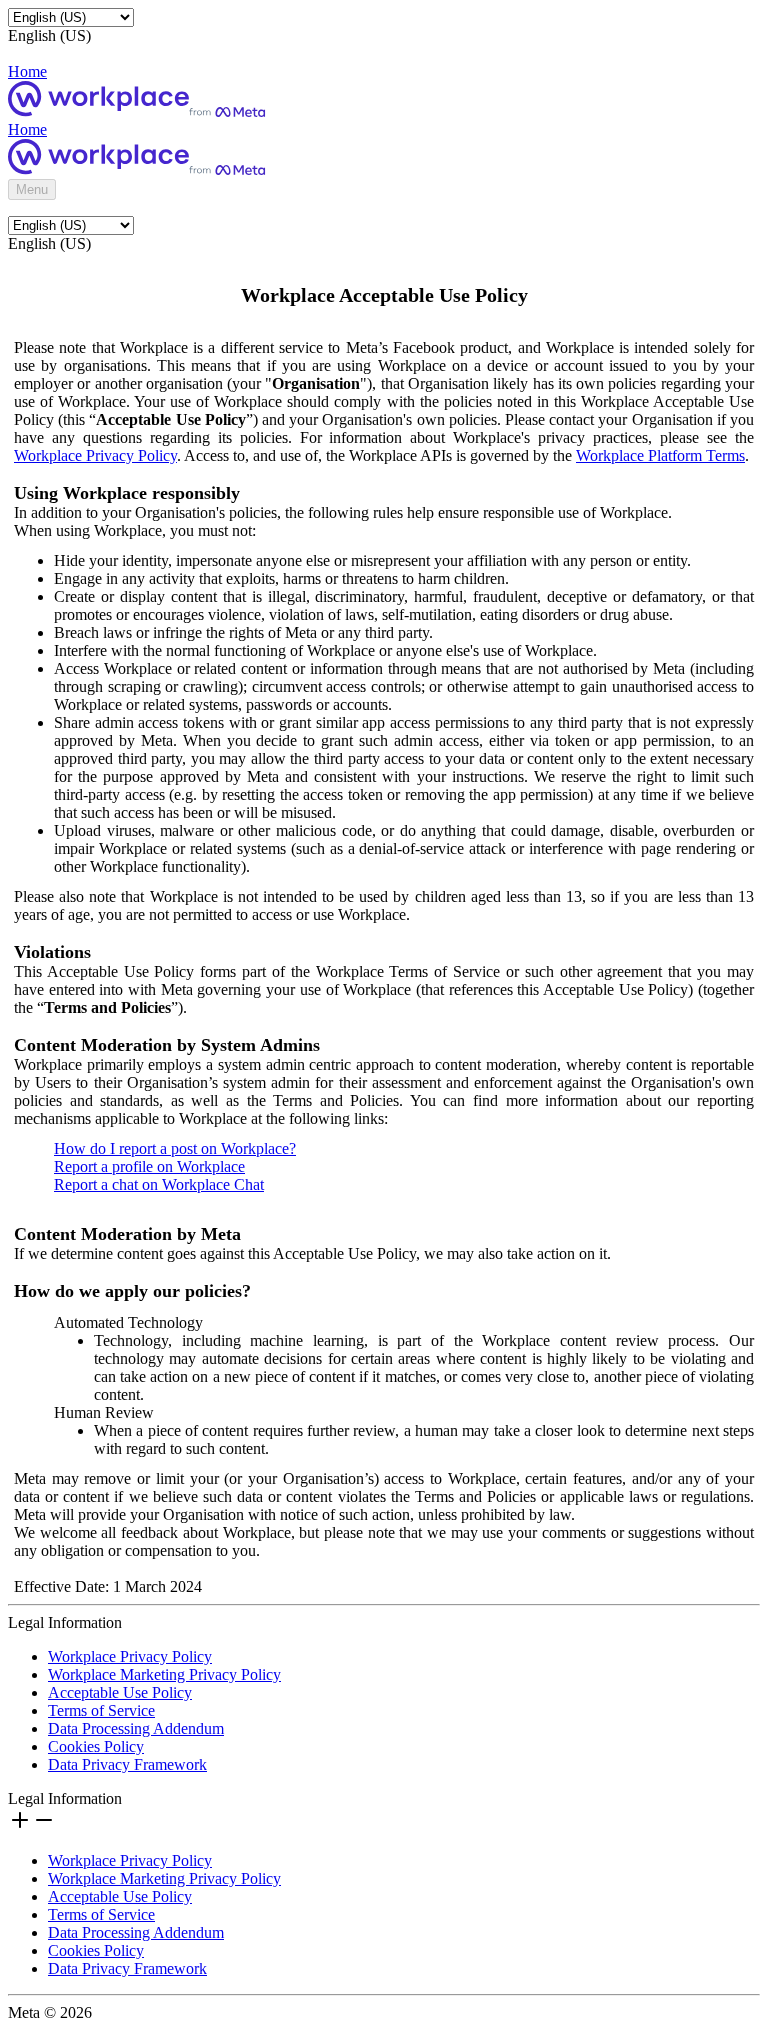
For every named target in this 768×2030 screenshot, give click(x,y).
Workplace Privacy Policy (95, 455)
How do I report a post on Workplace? (175, 1148)
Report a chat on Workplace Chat (159, 1184)
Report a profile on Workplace (149, 1166)
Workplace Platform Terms (660, 455)
